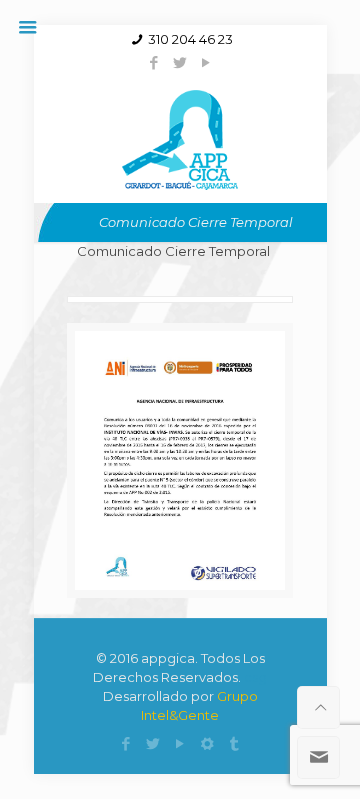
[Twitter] (180, 62)
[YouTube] (206, 62)
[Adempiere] (207, 743)
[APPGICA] (180, 138)
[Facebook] (154, 62)
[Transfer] (234, 743)
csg (255, 677)
